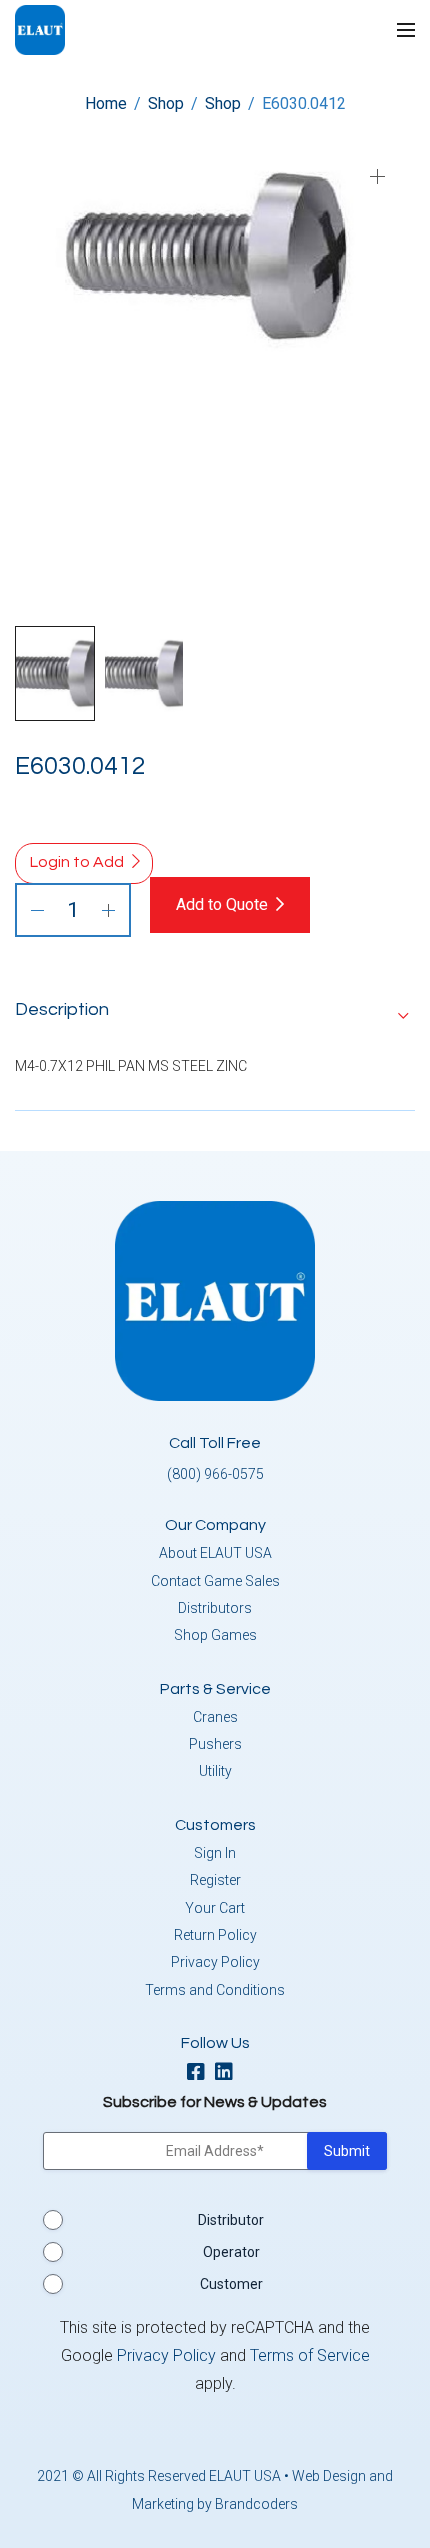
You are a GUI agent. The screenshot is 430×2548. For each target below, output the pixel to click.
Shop (166, 103)
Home (106, 103)
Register (215, 1880)
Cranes (215, 1717)
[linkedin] (229, 2073)
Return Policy (215, 1935)
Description (62, 1009)
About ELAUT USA (215, 1553)
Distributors (215, 1608)
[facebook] (201, 2073)
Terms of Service (310, 2355)
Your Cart (215, 1908)
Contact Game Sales (215, 1581)
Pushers (215, 1744)
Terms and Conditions (215, 1990)
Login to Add (77, 862)
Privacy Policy (215, 1962)
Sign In (215, 1853)
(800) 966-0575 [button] (215, 1474)
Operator (231, 2252)
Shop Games (215, 1635)
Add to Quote (222, 904)
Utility (215, 1771)
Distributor (231, 2220)
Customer (231, 2284)
